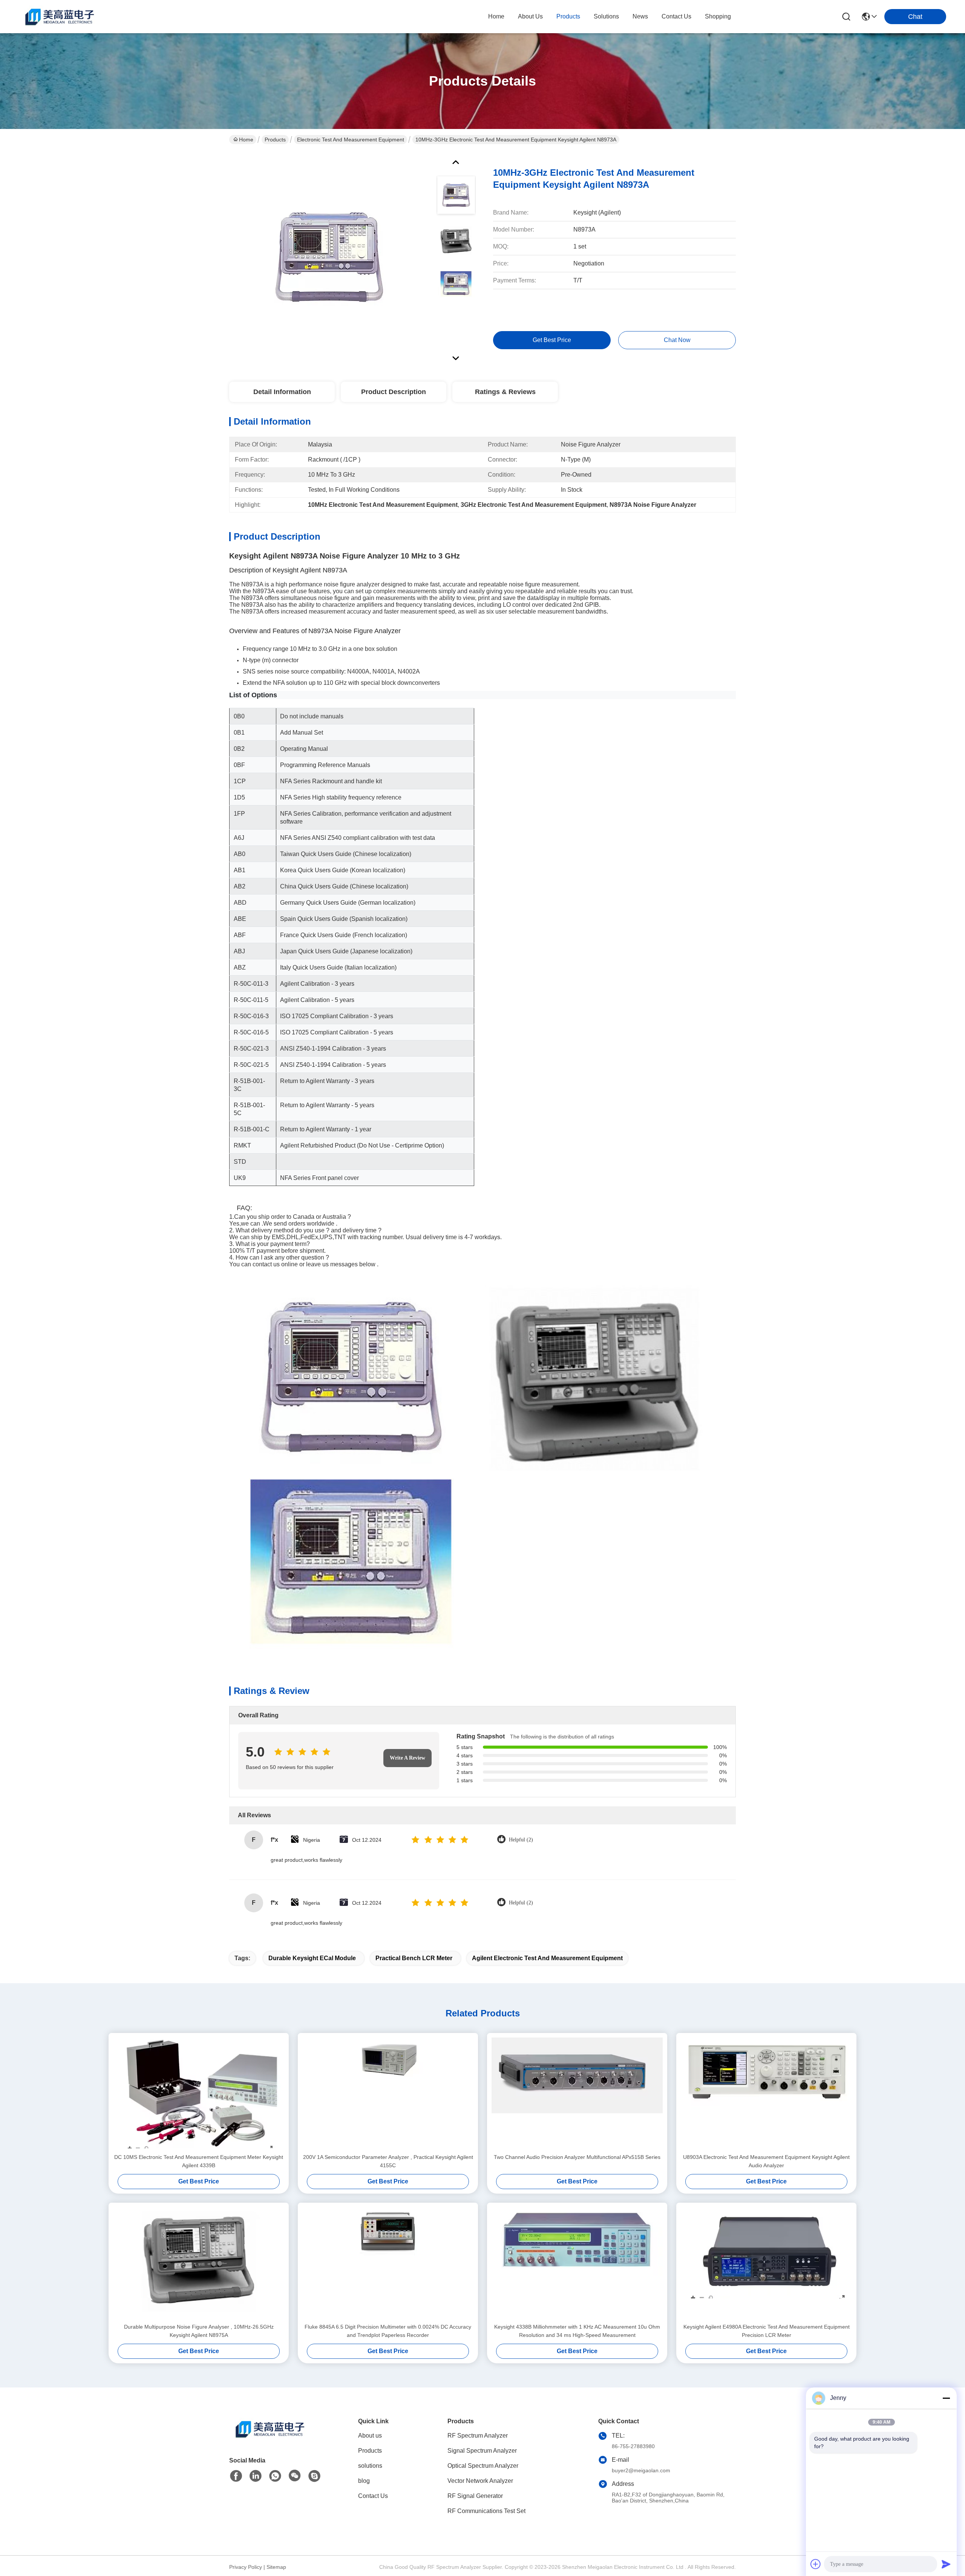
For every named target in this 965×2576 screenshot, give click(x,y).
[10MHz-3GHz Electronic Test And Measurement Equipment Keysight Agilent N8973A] (329, 258)
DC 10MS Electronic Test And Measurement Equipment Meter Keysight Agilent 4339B (199, 2161)
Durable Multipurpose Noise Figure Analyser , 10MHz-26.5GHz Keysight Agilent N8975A (199, 2331)
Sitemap (276, 2567)
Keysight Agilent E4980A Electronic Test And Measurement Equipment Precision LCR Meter (767, 2331)
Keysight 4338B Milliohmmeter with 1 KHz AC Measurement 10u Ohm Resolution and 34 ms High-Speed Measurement (577, 2331)
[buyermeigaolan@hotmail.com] (314, 2476)
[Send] (946, 2564)
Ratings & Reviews (505, 392)
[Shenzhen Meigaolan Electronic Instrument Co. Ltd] (60, 17)
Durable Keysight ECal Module (312, 1958)
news (640, 16)
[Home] (271, 2438)
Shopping (718, 16)
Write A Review (407, 1758)
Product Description (394, 392)
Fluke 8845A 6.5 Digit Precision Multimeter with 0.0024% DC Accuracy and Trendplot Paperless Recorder (388, 2331)
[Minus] (946, 2398)
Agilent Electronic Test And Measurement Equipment (547, 1958)
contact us (676, 16)
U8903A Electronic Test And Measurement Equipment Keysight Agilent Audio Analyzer (766, 2161)
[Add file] (816, 2564)
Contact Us (373, 2496)
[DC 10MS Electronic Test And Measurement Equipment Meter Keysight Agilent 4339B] (199, 2093)
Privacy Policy (246, 2567)
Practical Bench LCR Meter (414, 1958)
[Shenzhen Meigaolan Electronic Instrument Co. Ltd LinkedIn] (256, 2476)
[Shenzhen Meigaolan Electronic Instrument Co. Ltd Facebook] (236, 2476)
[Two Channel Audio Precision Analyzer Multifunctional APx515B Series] (577, 2093)
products (568, 16)
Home (496, 16)
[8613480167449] (275, 2476)
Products (275, 140)
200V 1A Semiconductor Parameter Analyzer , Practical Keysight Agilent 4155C (388, 2161)
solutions (606, 16)
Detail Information (282, 392)
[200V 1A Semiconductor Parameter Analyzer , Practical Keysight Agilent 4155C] (388, 2093)
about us (530, 16)
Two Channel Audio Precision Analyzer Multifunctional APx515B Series (577, 2157)
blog (364, 2481)
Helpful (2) (521, 1840)
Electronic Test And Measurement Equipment (351, 140)
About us (370, 2436)
